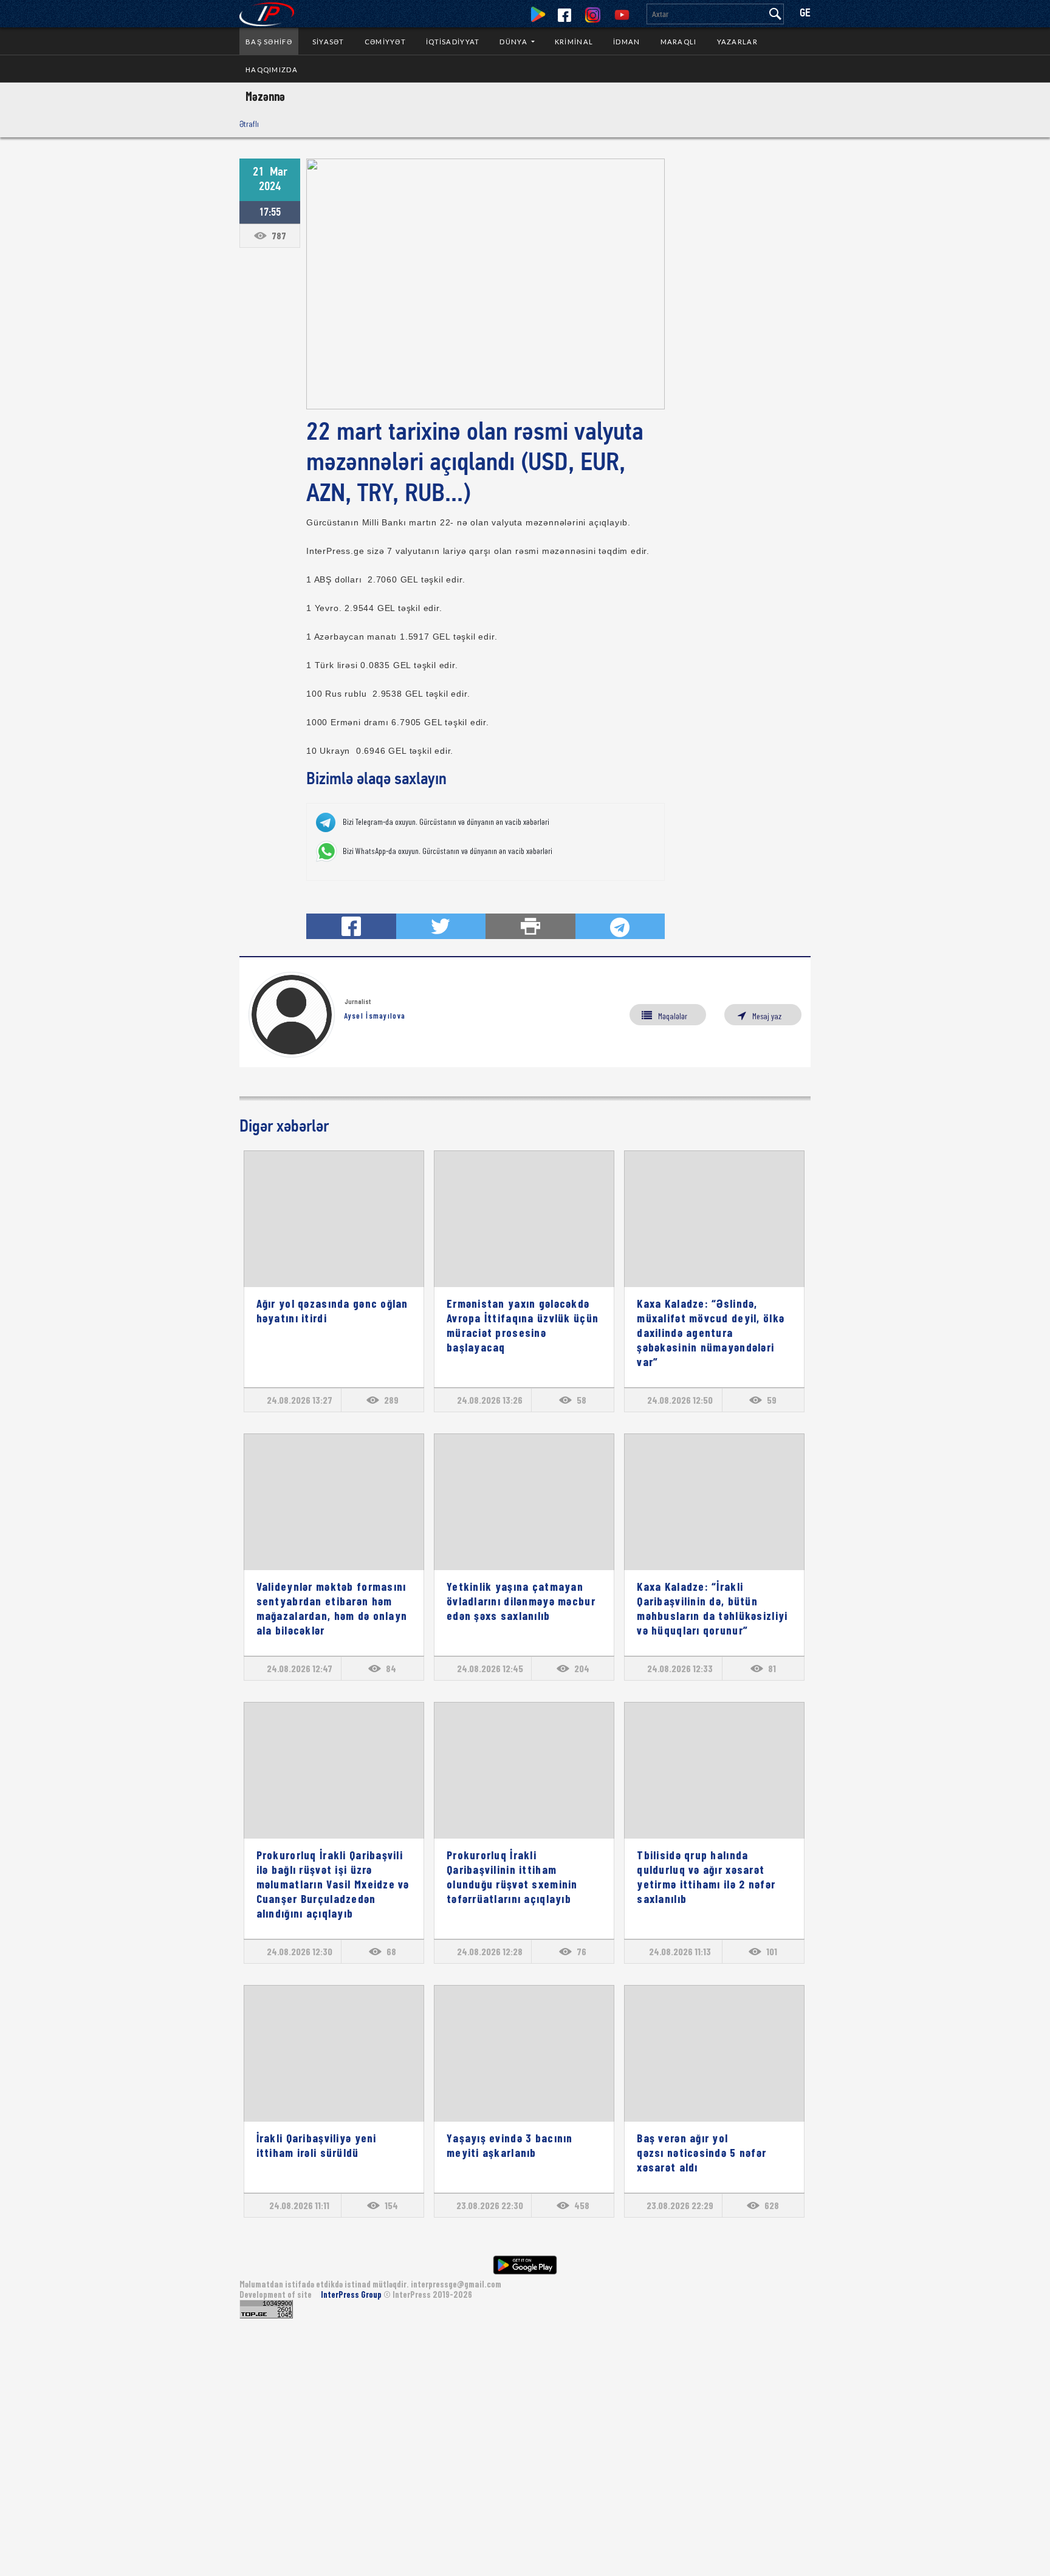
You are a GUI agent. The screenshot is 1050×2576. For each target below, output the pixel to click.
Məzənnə (265, 96)
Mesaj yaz (767, 1016)
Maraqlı (679, 42)
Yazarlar (737, 42)
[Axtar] (775, 14)
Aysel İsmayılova (375, 1016)
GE (805, 14)
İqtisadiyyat (453, 42)
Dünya (514, 42)
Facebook (564, 15)
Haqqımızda (272, 70)
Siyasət (328, 42)
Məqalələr (673, 1016)
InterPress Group (352, 2294)
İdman (626, 42)
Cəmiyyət (385, 42)
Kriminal (574, 42)
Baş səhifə (269, 42)
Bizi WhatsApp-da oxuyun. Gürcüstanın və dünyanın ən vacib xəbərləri (448, 851)
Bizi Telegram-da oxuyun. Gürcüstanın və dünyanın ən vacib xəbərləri (446, 822)
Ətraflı (249, 124)
